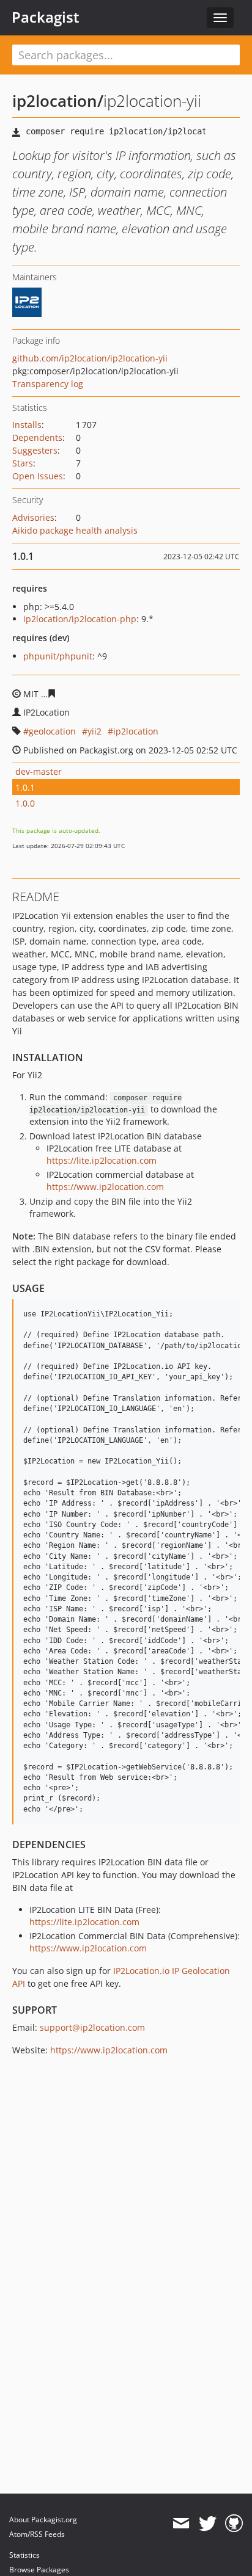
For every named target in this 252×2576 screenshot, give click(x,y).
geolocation (52, 731)
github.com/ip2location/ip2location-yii (90, 358)
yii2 (94, 731)
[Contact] (181, 2523)
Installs (27, 425)
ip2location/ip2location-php (80, 619)
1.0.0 (25, 803)
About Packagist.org (43, 2520)
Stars (23, 463)
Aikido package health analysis (75, 530)
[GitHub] (234, 2523)
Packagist (46, 17)
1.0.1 (25, 787)
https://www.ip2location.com (105, 1187)
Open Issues (38, 476)
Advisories (33, 517)
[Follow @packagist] (208, 2523)
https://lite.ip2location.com (102, 1160)
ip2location (136, 731)
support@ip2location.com (92, 2027)
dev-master (39, 771)
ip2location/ (58, 101)
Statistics (24, 2555)
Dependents (37, 437)
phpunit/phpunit (58, 656)
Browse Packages (39, 2570)
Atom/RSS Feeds (37, 2534)
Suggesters (35, 450)
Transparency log (48, 384)
